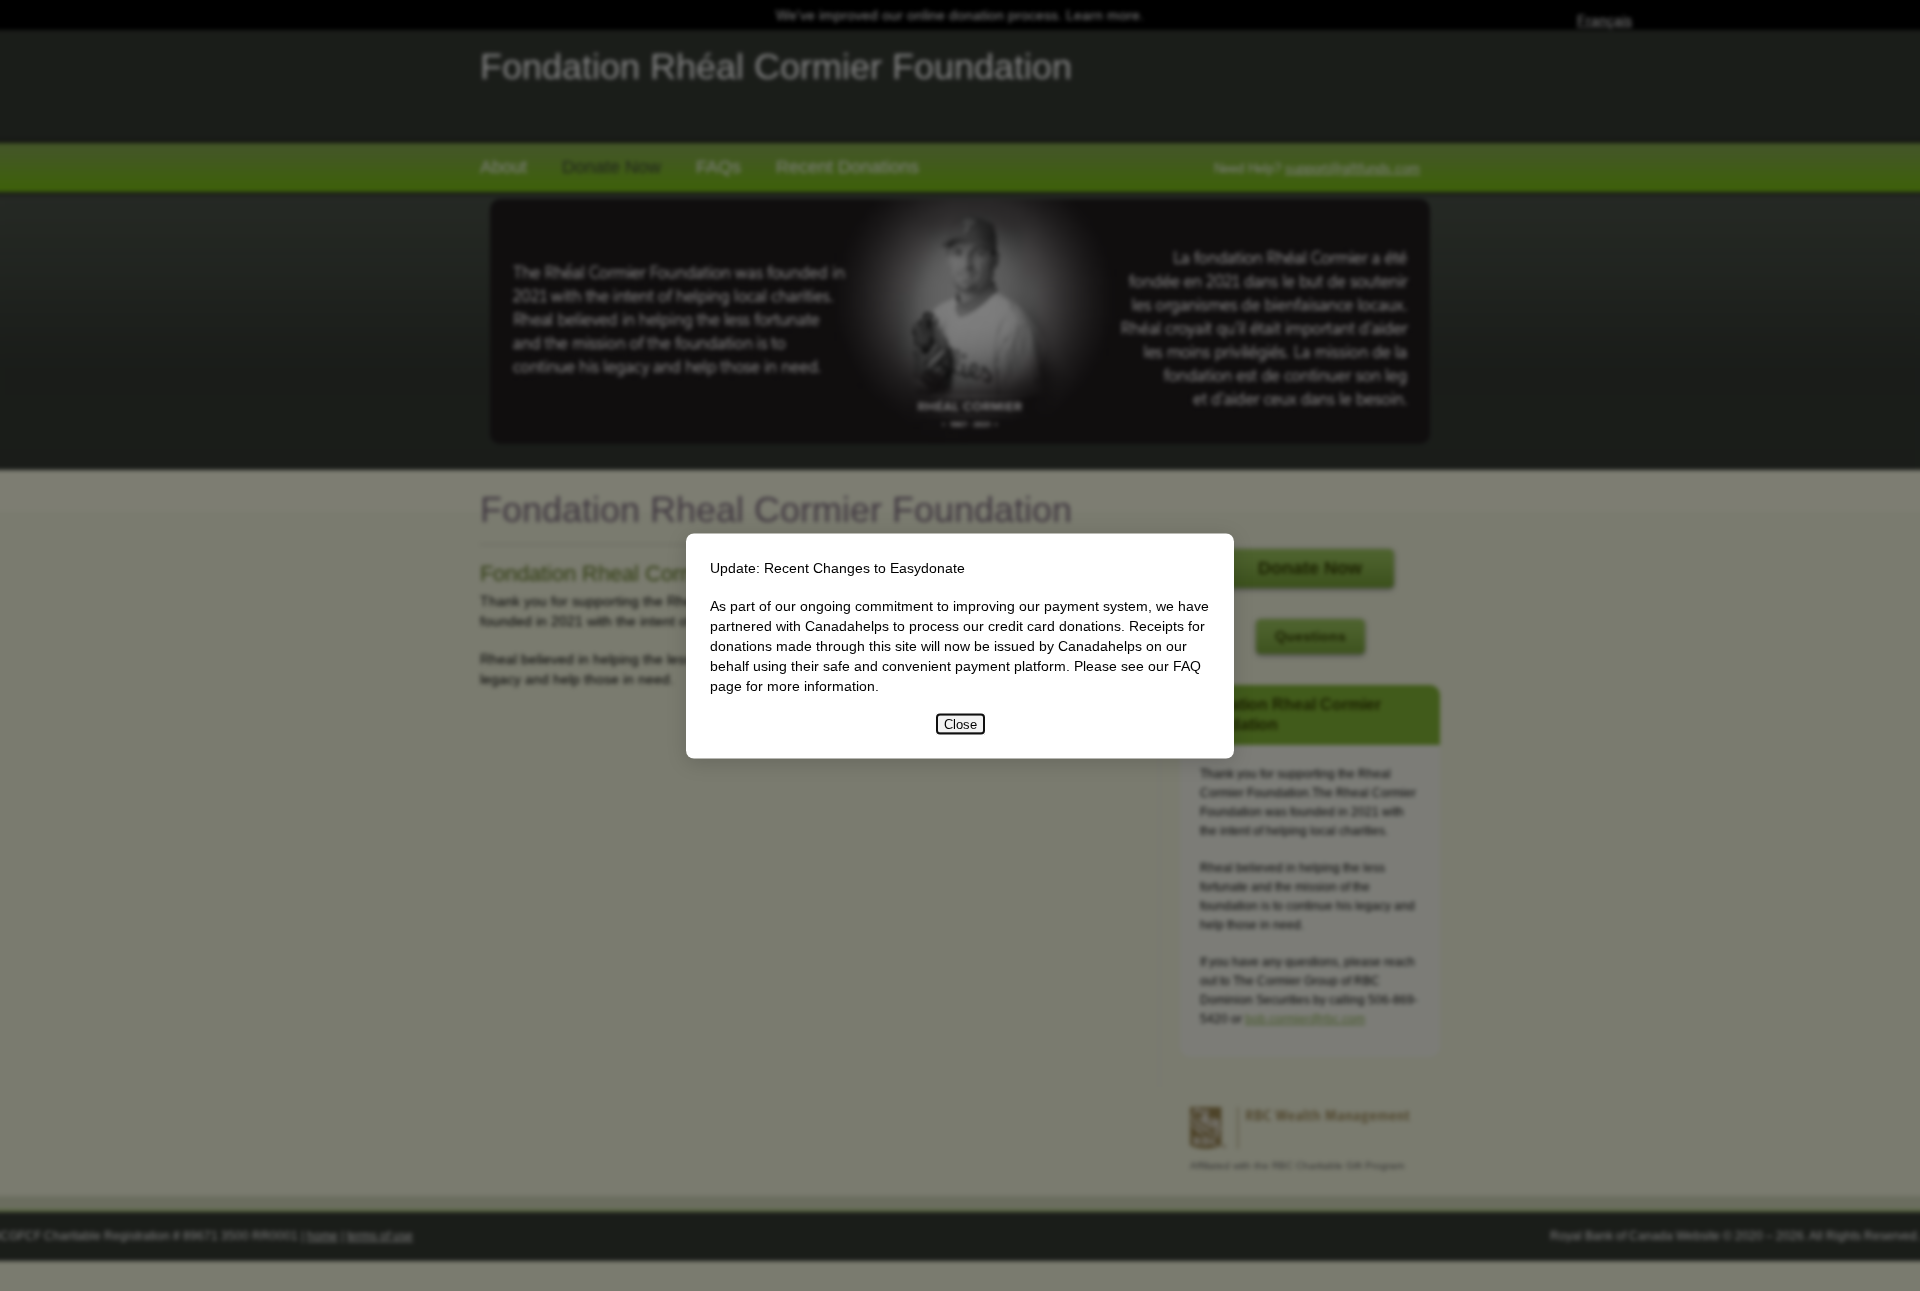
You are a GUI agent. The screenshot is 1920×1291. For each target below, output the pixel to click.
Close (960, 723)
